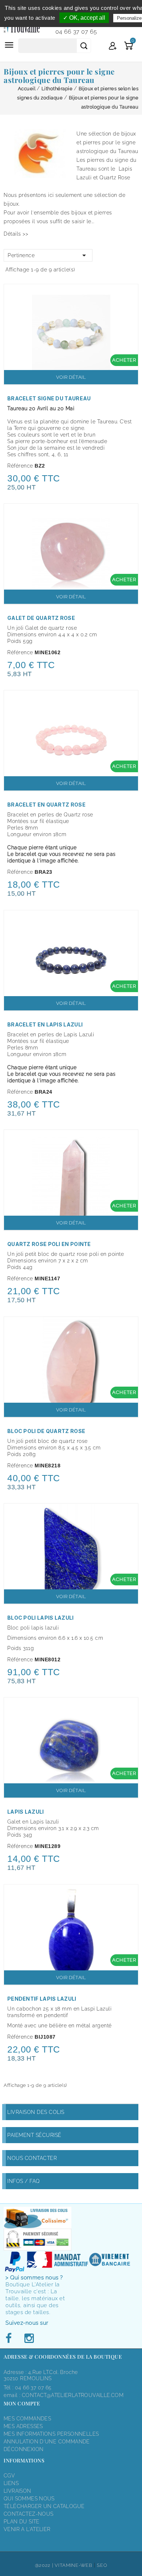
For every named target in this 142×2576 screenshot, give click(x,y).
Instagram (29, 2339)
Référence (20, 466)
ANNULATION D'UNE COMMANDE (47, 2442)
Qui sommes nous (29, 2499)
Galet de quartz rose (41, 618)
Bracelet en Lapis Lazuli (45, 1024)
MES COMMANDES (27, 2419)
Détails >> (16, 234)
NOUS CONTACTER (32, 2158)
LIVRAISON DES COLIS (36, 2112)
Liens (11, 2483)
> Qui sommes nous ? (34, 2278)
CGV (9, 2476)
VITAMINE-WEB (73, 2565)
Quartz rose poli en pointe (49, 1244)
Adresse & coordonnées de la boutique (63, 2357)
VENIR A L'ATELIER (27, 2529)
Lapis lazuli (26, 1812)
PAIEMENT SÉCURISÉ (34, 2135)
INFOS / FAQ (24, 2181)
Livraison (17, 2491)
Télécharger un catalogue (44, 2506)
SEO (102, 2565)
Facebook (11, 2339)
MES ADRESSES (23, 2426)
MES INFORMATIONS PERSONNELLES (51, 2434)
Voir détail (71, 377)
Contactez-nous (28, 2514)
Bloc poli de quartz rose (46, 1431)
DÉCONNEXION (23, 2449)
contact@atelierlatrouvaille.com (73, 2395)
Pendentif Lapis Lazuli (42, 1999)
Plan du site (22, 2522)
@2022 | (45, 2565)
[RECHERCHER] (84, 46)
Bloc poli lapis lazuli (41, 1618)
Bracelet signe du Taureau (49, 398)
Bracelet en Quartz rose (46, 805)
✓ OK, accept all (84, 18)
